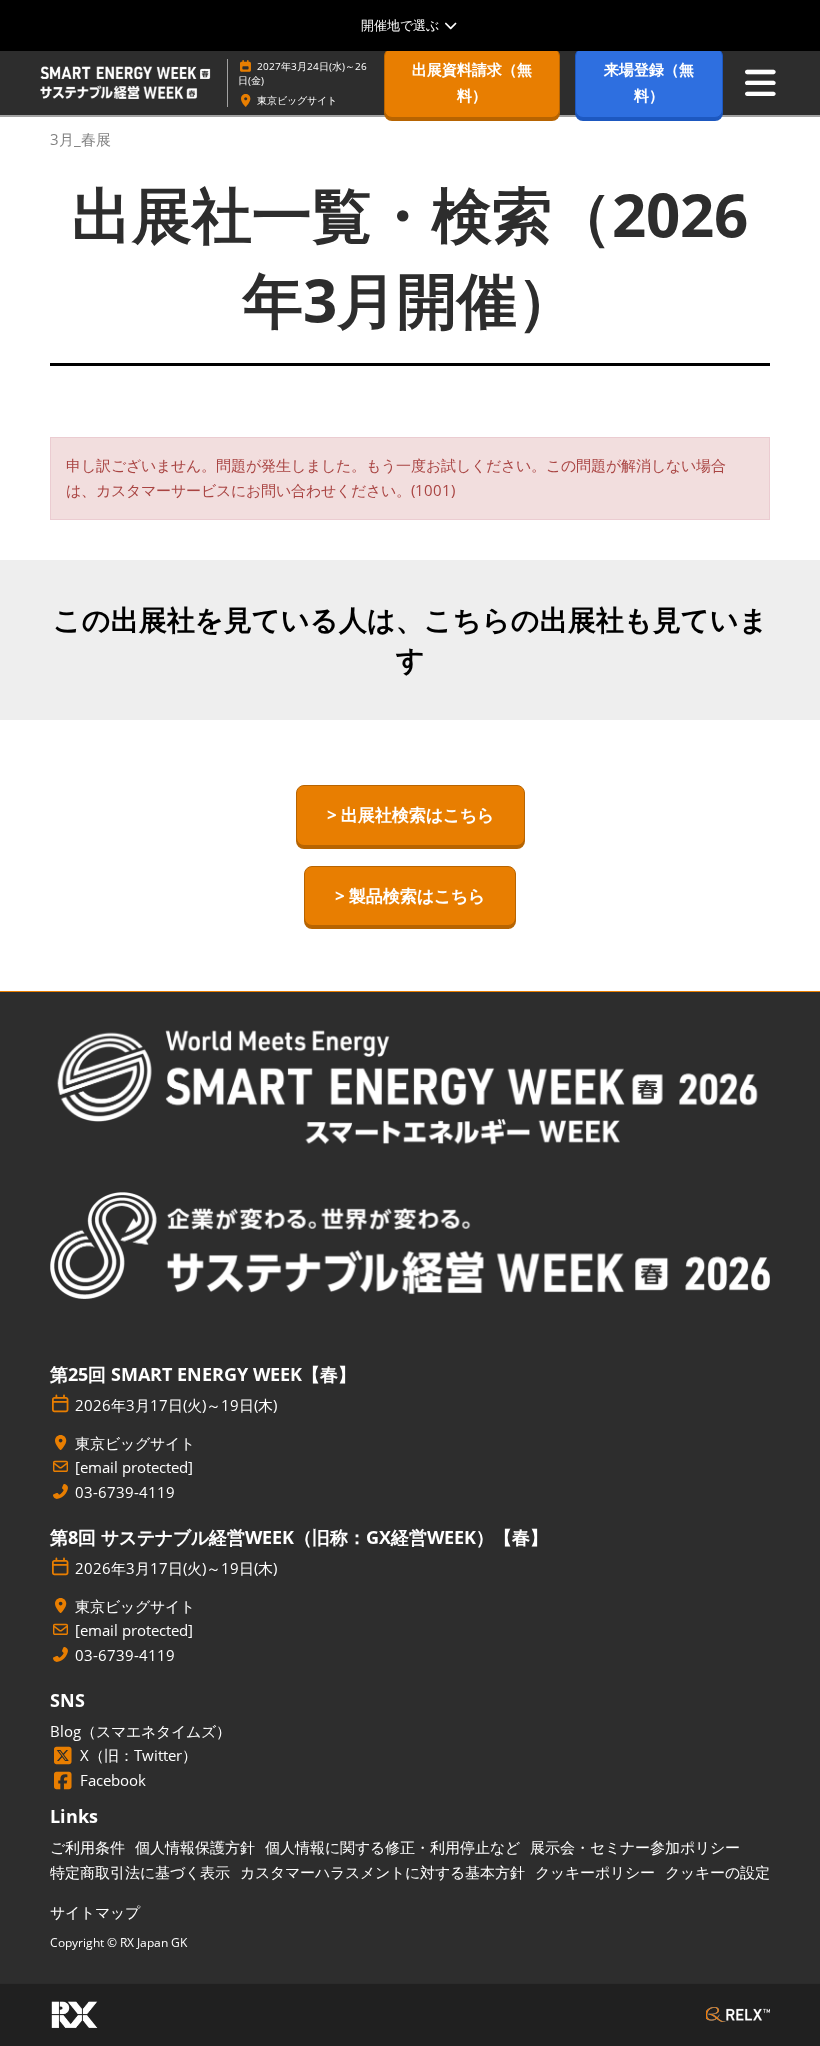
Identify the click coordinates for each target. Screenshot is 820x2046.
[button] (472, 82)
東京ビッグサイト (297, 100)
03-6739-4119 (125, 1492)
